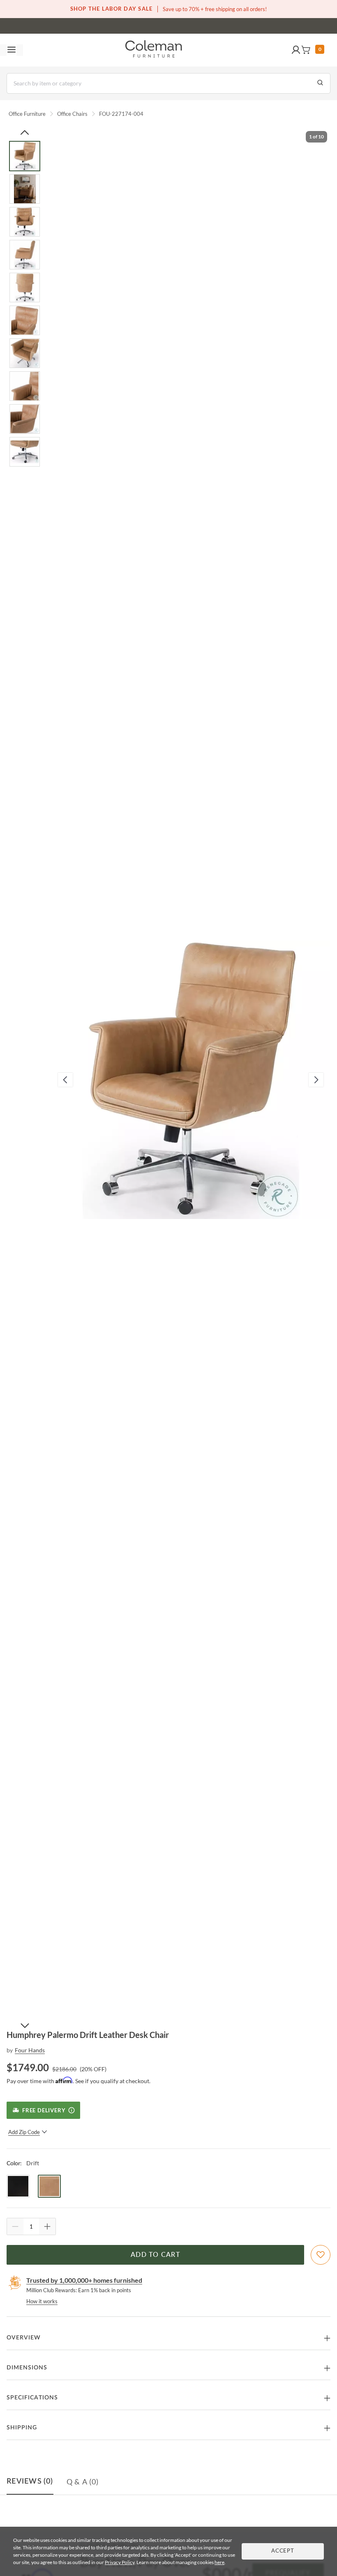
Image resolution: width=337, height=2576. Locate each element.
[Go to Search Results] (320, 83)
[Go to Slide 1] (25, 156)
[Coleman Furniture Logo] (154, 50)
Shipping (22, 2428)
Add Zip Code (24, 2132)
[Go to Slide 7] (25, 353)
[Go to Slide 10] (25, 452)
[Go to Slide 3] (25, 222)
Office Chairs (72, 114)
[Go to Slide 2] (25, 189)
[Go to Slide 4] (25, 255)
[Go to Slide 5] (25, 287)
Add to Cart (155, 2255)
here (219, 2562)
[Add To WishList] (321, 2255)
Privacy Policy (120, 2562)
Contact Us (201, 25)
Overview (24, 2338)
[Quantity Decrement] (15, 2226)
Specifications (32, 2398)
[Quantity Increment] (47, 2226)
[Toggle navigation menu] (12, 50)
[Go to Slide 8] (25, 386)
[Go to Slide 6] (25, 320)
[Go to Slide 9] (25, 419)
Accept (283, 2551)
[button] (296, 50)
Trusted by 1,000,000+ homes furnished (84, 2280)
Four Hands (30, 2050)
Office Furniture (27, 114)
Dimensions (27, 2368)
